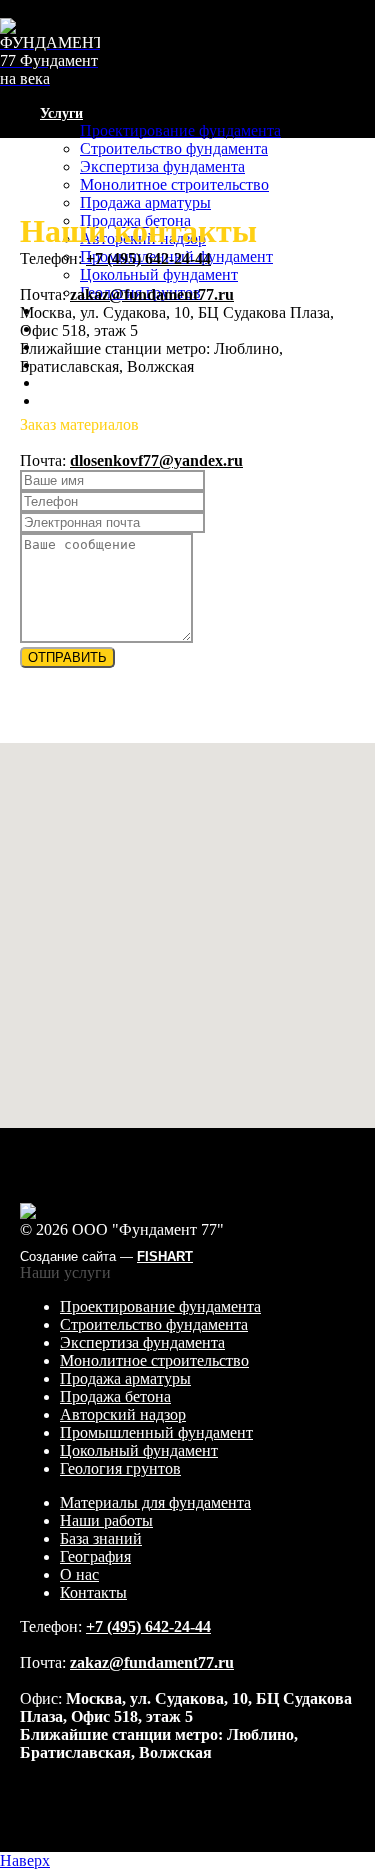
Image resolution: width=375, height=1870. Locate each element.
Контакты (72, 401)
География (95, 1556)
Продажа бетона (115, 1396)
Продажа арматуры (145, 202)
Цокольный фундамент (159, 274)
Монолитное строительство (174, 184)
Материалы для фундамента (155, 1502)
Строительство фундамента (174, 148)
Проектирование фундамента (180, 130)
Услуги (61, 113)
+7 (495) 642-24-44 (62, 434)
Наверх (25, 1860)
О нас (58, 383)
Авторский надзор (123, 1414)
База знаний (101, 1538)
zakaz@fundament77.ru (152, 294)
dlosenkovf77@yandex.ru (156, 460)
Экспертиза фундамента (162, 166)
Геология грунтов (120, 1468)
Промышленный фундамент (156, 1432)
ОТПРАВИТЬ (67, 657)
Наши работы (106, 1520)
